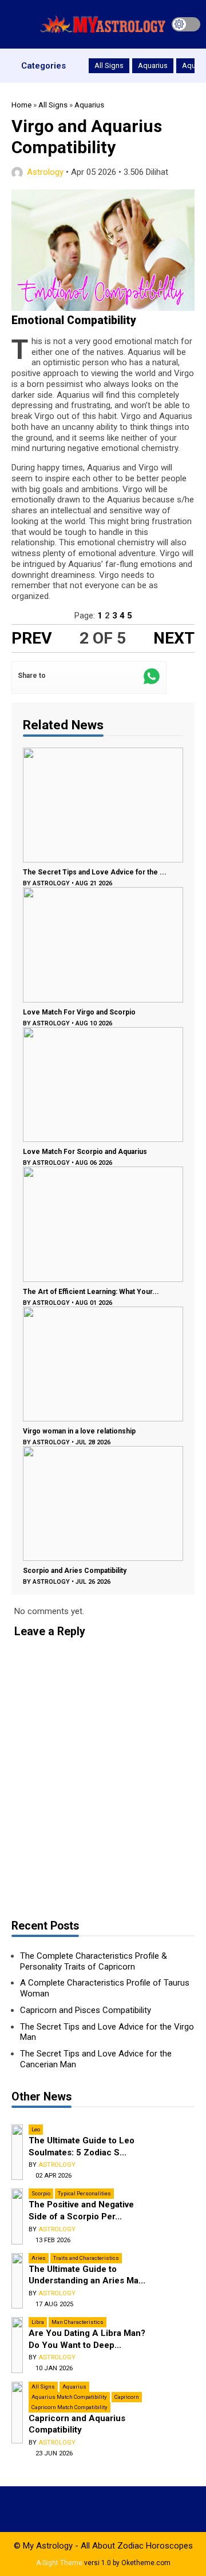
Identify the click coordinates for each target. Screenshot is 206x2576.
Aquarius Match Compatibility (69, 2397)
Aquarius (153, 65)
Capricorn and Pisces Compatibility (86, 2010)
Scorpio (41, 2193)
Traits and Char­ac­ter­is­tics (86, 2258)
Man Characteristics (78, 2322)
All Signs (109, 65)
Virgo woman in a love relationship (79, 1431)
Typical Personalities (84, 2193)
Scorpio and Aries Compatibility (75, 1571)
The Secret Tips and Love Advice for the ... (95, 872)
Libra (38, 2322)
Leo (36, 2129)
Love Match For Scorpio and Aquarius (85, 1152)
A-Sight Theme (59, 2563)
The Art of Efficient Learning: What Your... (91, 1292)
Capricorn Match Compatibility (70, 2407)
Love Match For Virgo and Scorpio (79, 1012)
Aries (39, 2258)
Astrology (45, 172)
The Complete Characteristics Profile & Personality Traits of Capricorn (94, 1961)
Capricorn (127, 2397)
